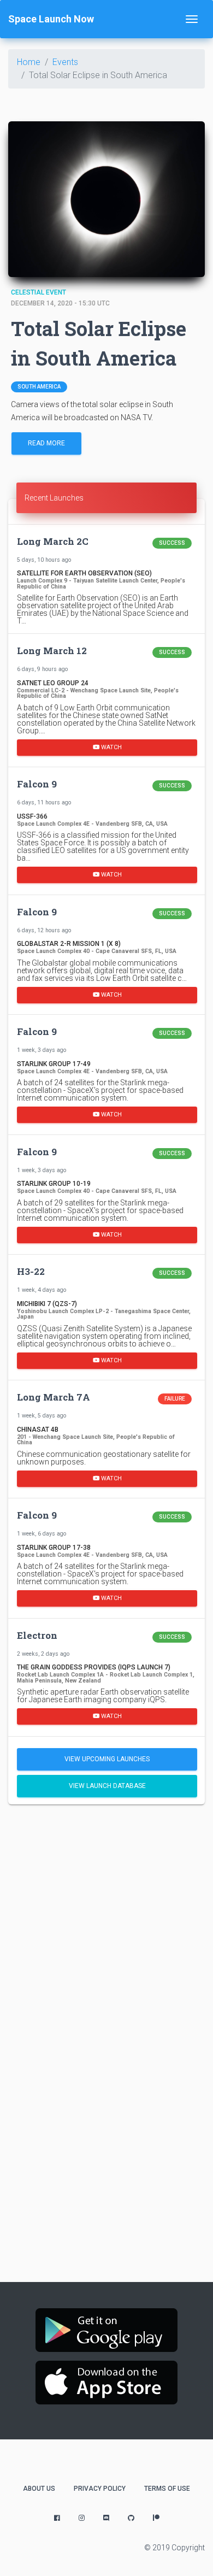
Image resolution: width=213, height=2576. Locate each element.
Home (29, 62)
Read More (46, 443)
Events (65, 62)
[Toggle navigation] (192, 19)
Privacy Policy (100, 2489)
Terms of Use (167, 2489)
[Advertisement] (106, 1927)
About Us (39, 2489)
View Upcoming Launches (107, 1759)
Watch (111, 747)
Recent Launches (54, 498)
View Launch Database (107, 1786)
